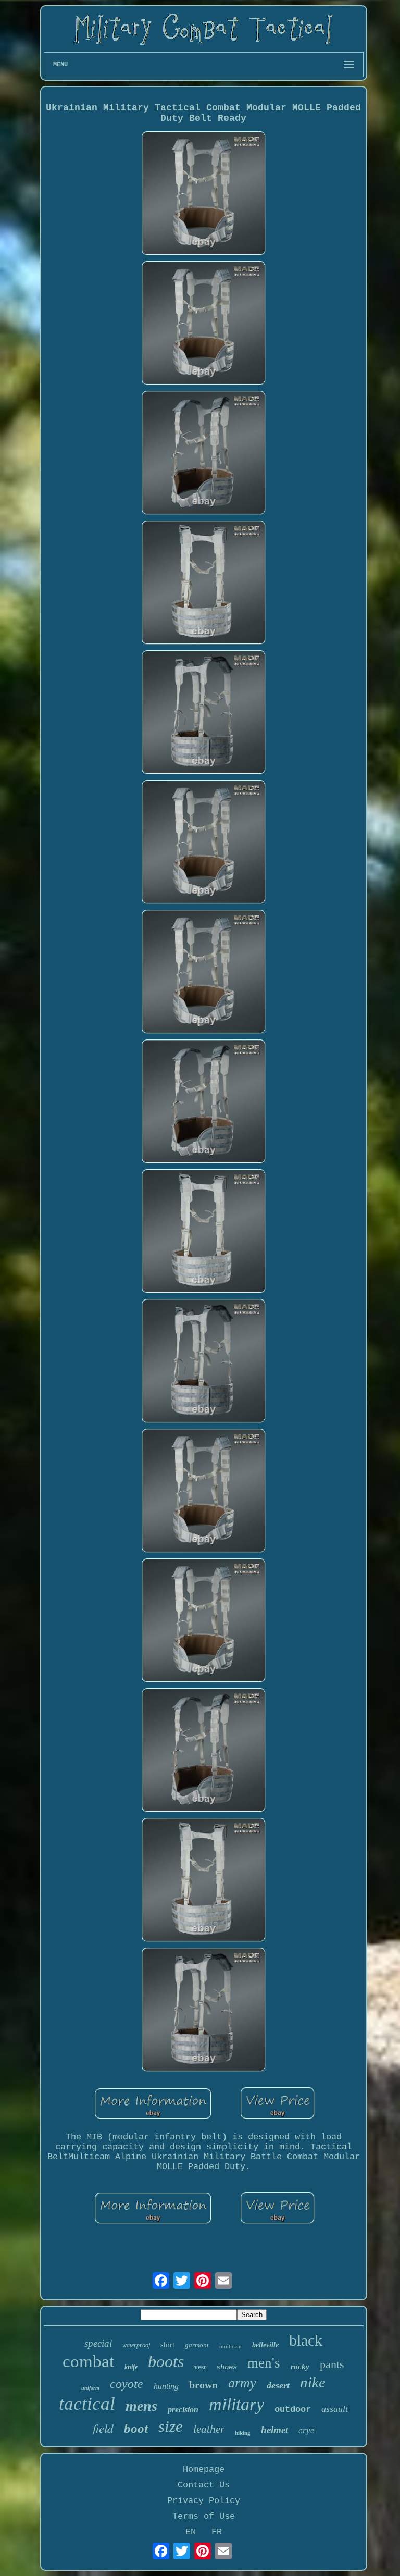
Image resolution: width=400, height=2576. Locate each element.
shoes (227, 2367)
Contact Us (204, 2485)
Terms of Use (204, 2516)
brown (203, 2385)
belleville (265, 2345)
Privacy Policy (204, 2501)
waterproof (136, 2345)
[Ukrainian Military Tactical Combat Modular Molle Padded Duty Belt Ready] (204, 195)
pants (332, 2364)
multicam (230, 2346)
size (171, 2426)
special (98, 2343)
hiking (243, 2433)
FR (217, 2532)
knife (131, 2367)
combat (88, 2361)
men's (264, 2363)
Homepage (204, 2469)
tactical (87, 2404)
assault (335, 2409)
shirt (167, 2345)
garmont (197, 2345)
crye (307, 2430)
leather (209, 2429)
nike (313, 2382)
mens (141, 2406)
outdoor (293, 2410)
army (242, 2383)
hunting (166, 2386)
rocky (300, 2367)
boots (166, 2361)
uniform (90, 2388)
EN (191, 2532)
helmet (274, 2430)
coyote (127, 2384)
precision (183, 2410)
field (103, 2428)
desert (278, 2385)
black (306, 2340)
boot (136, 2428)
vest (200, 2367)
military (236, 2404)
